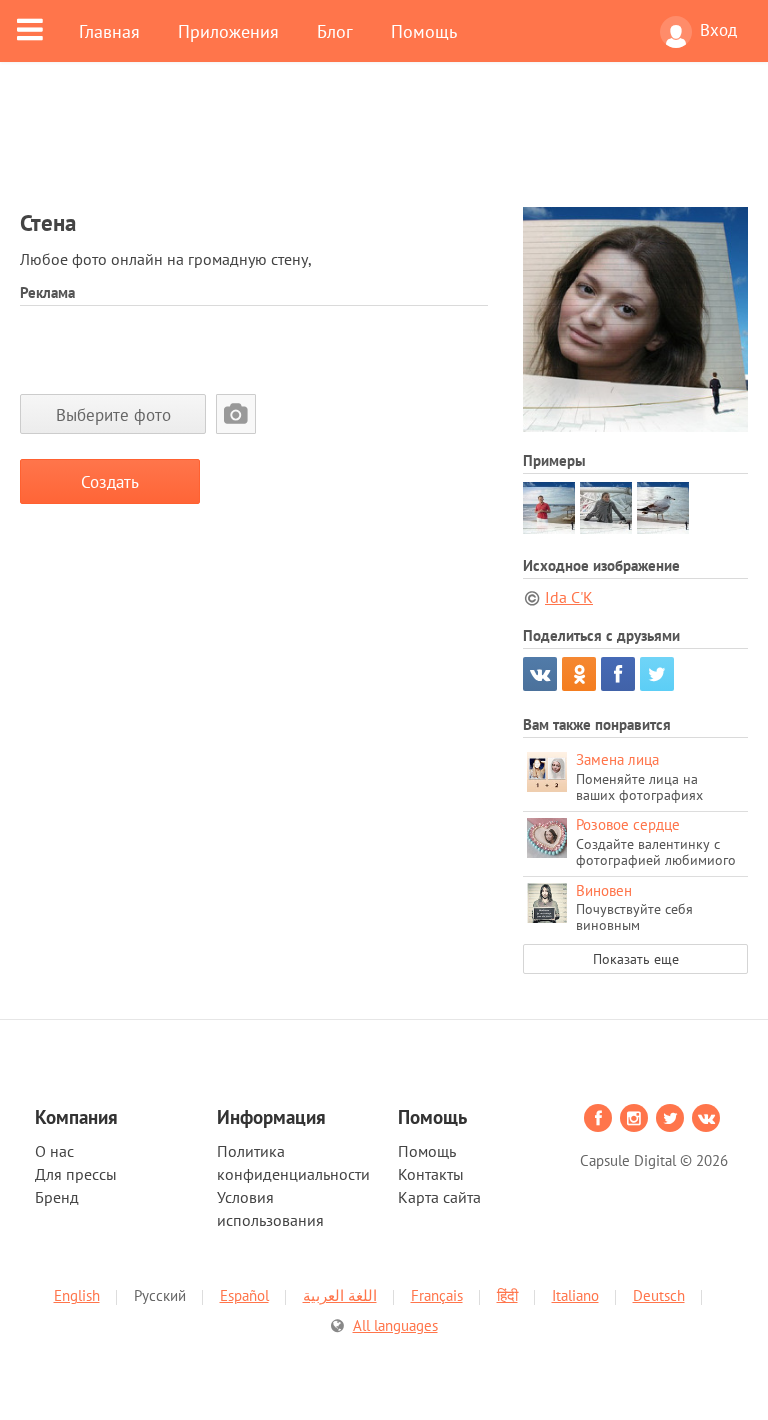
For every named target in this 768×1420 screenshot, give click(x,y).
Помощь (424, 31)
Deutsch (659, 1295)
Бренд (57, 1197)
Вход (718, 30)
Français (437, 1295)
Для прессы (76, 1174)
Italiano (575, 1295)
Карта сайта (439, 1197)
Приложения (228, 31)
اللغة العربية (340, 1295)
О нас (54, 1151)
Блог (335, 31)
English (77, 1295)
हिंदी (507, 1295)
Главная (109, 31)
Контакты (431, 1174)
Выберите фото (113, 414)
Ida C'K (569, 597)
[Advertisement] (384, 147)
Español (244, 1295)
